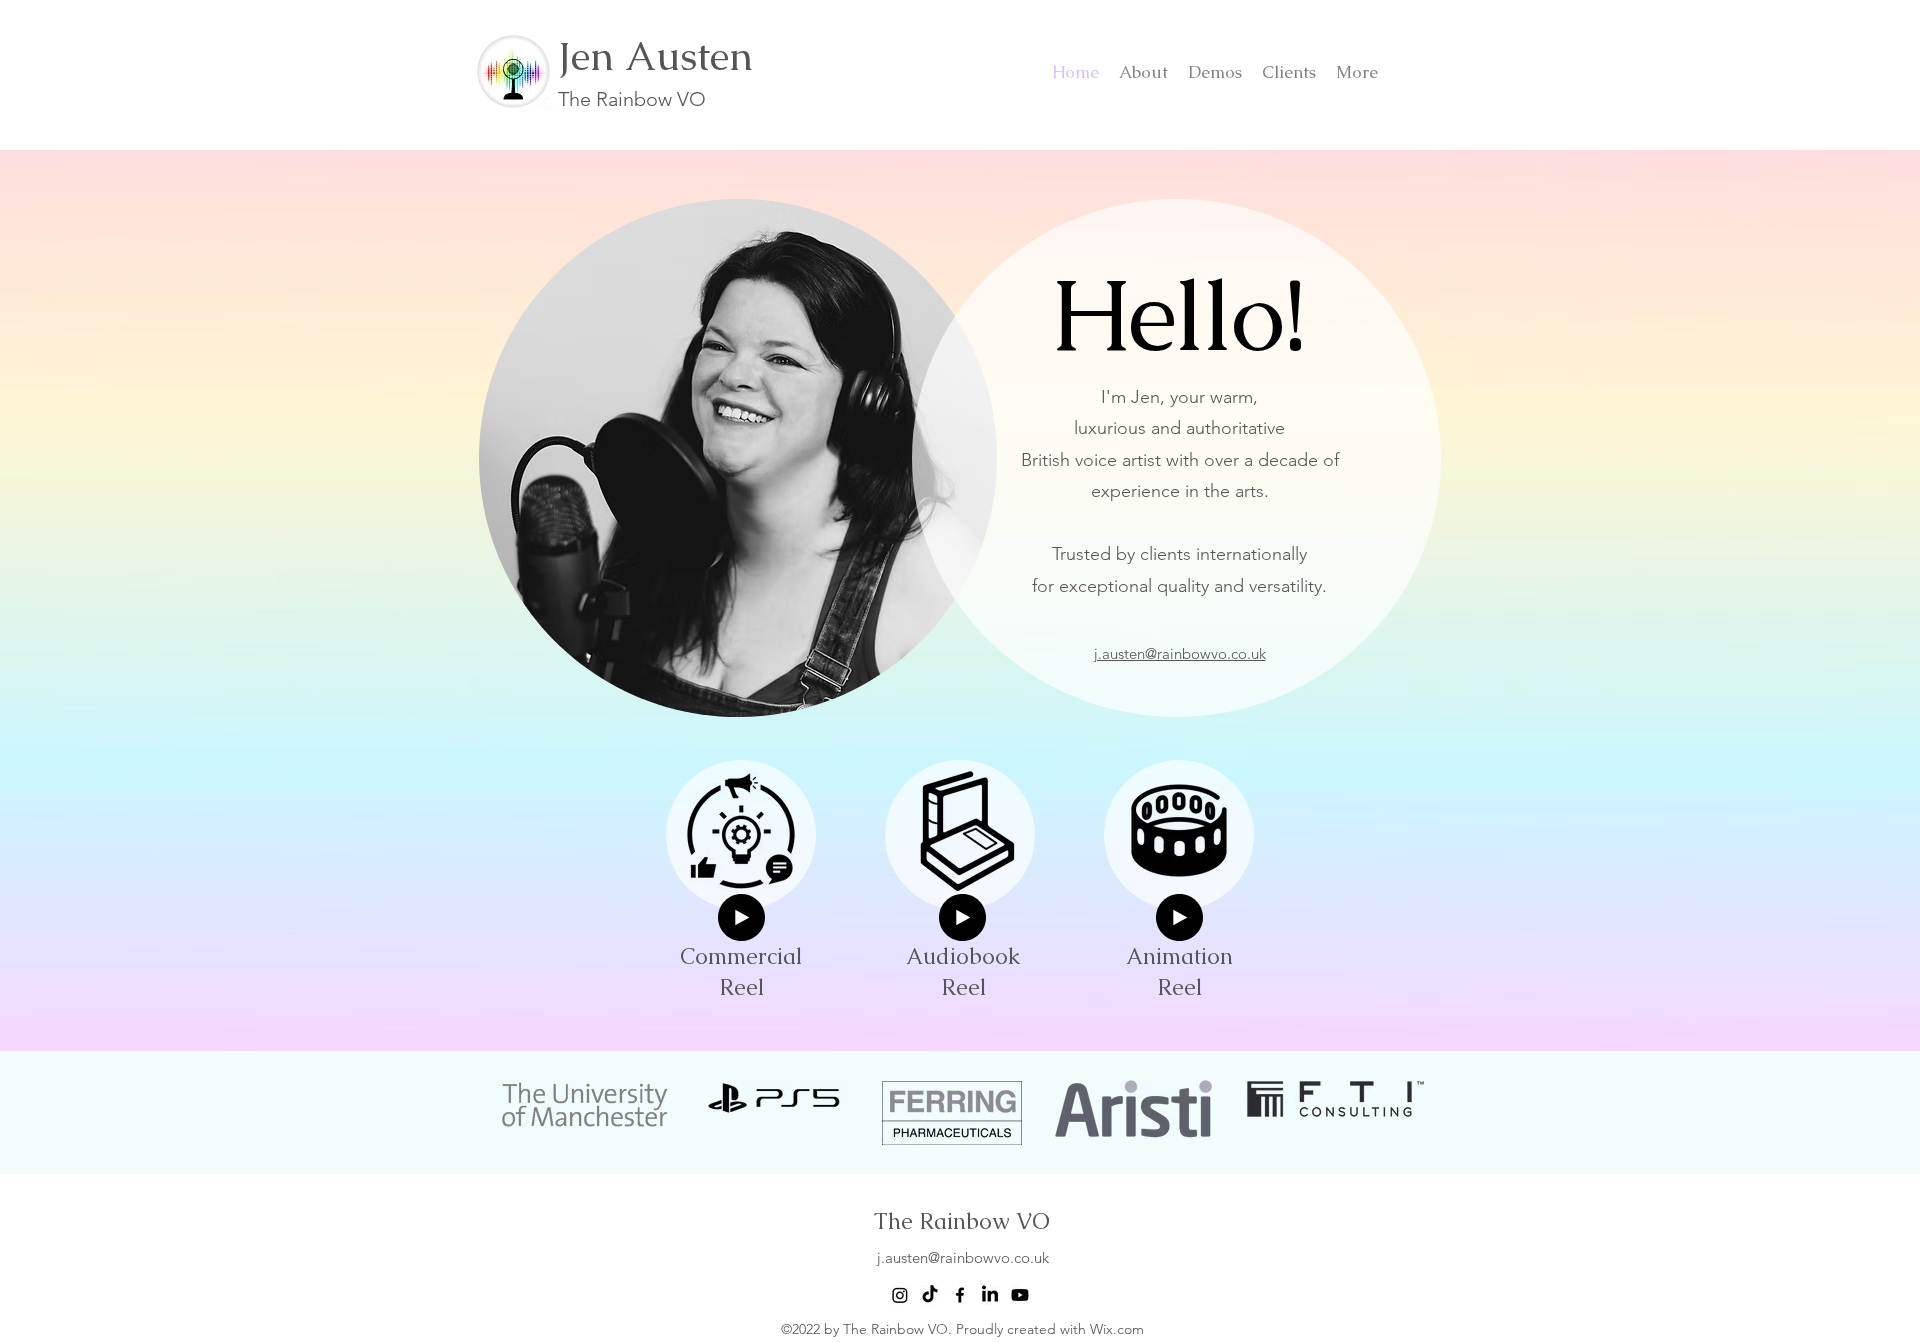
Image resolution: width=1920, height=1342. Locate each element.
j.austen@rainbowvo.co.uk (963, 1257)
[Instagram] (900, 1295)
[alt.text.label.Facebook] (960, 1295)
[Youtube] (1020, 1295)
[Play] (741, 917)
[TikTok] (930, 1295)
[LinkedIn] (990, 1295)
